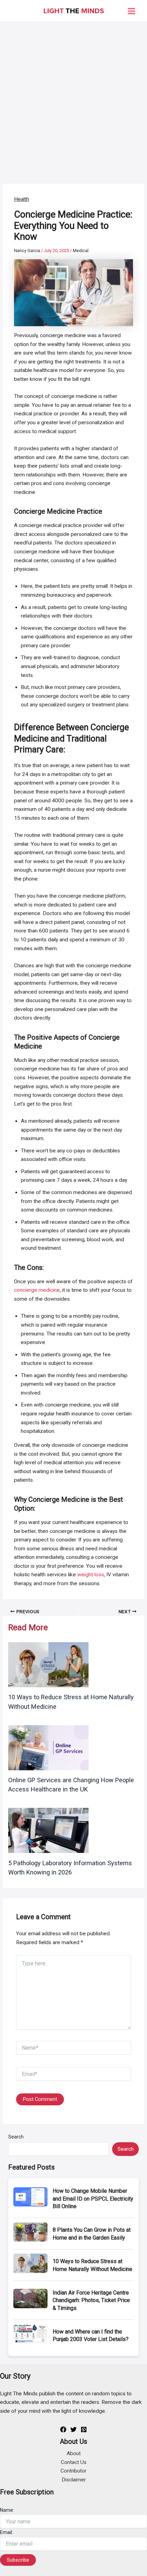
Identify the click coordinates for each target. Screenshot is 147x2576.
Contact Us (74, 2462)
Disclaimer (74, 2480)
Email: (6, 2532)
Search (16, 2137)
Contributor (73, 2471)
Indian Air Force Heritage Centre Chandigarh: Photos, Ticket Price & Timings (91, 2300)
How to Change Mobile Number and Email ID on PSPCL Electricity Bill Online (93, 2199)
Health (22, 199)
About (74, 2453)
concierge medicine (37, 1290)
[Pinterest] (84, 2429)
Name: (7, 2510)
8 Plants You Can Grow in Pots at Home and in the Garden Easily (92, 2234)
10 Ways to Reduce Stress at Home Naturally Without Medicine (92, 2265)
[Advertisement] (73, 99)
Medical (81, 251)
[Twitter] (73, 2429)
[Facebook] (63, 2429)
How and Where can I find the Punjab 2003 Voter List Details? (91, 2335)
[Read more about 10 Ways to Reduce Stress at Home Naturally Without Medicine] (48, 1664)
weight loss (91, 1575)
